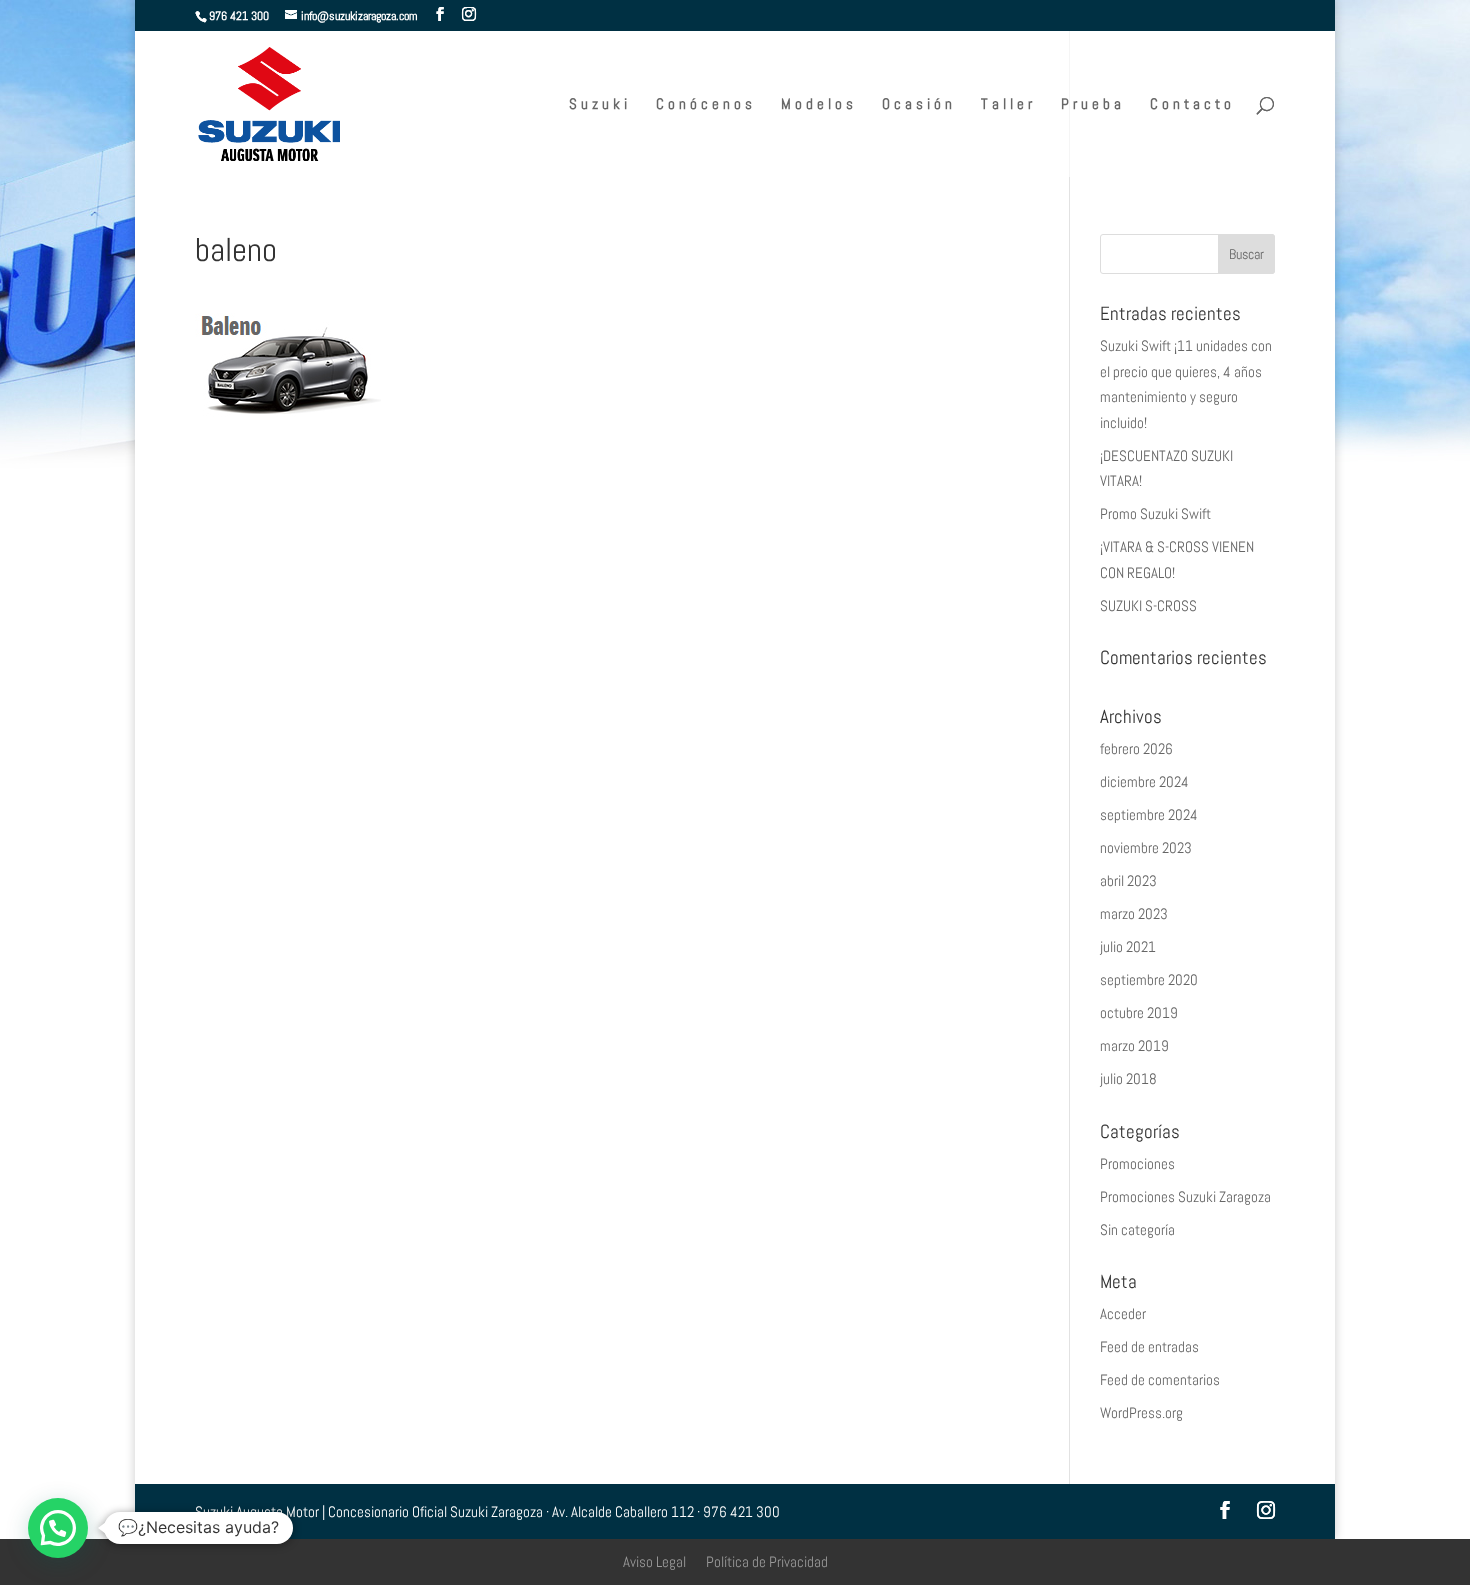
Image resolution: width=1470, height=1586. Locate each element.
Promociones (1137, 1163)
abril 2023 (1128, 880)
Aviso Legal (654, 1561)
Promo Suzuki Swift (1155, 513)
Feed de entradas (1149, 1346)
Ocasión (919, 105)
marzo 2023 (1134, 913)
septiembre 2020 (1149, 979)
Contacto (1192, 105)
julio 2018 (1128, 1078)
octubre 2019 (1139, 1012)
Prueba (1093, 105)
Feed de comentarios (1160, 1379)
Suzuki (600, 105)
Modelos (819, 105)
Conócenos (706, 105)
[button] (58, 1528)
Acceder (1123, 1313)
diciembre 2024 (1144, 781)
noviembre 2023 (1146, 847)
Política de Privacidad (767, 1561)
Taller (1008, 105)
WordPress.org (1141, 1412)
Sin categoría (1137, 1229)
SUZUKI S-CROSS (1148, 605)
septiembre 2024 (1149, 814)
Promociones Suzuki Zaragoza (1185, 1196)
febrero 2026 (1136, 748)
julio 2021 (1128, 946)
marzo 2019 (1134, 1045)
